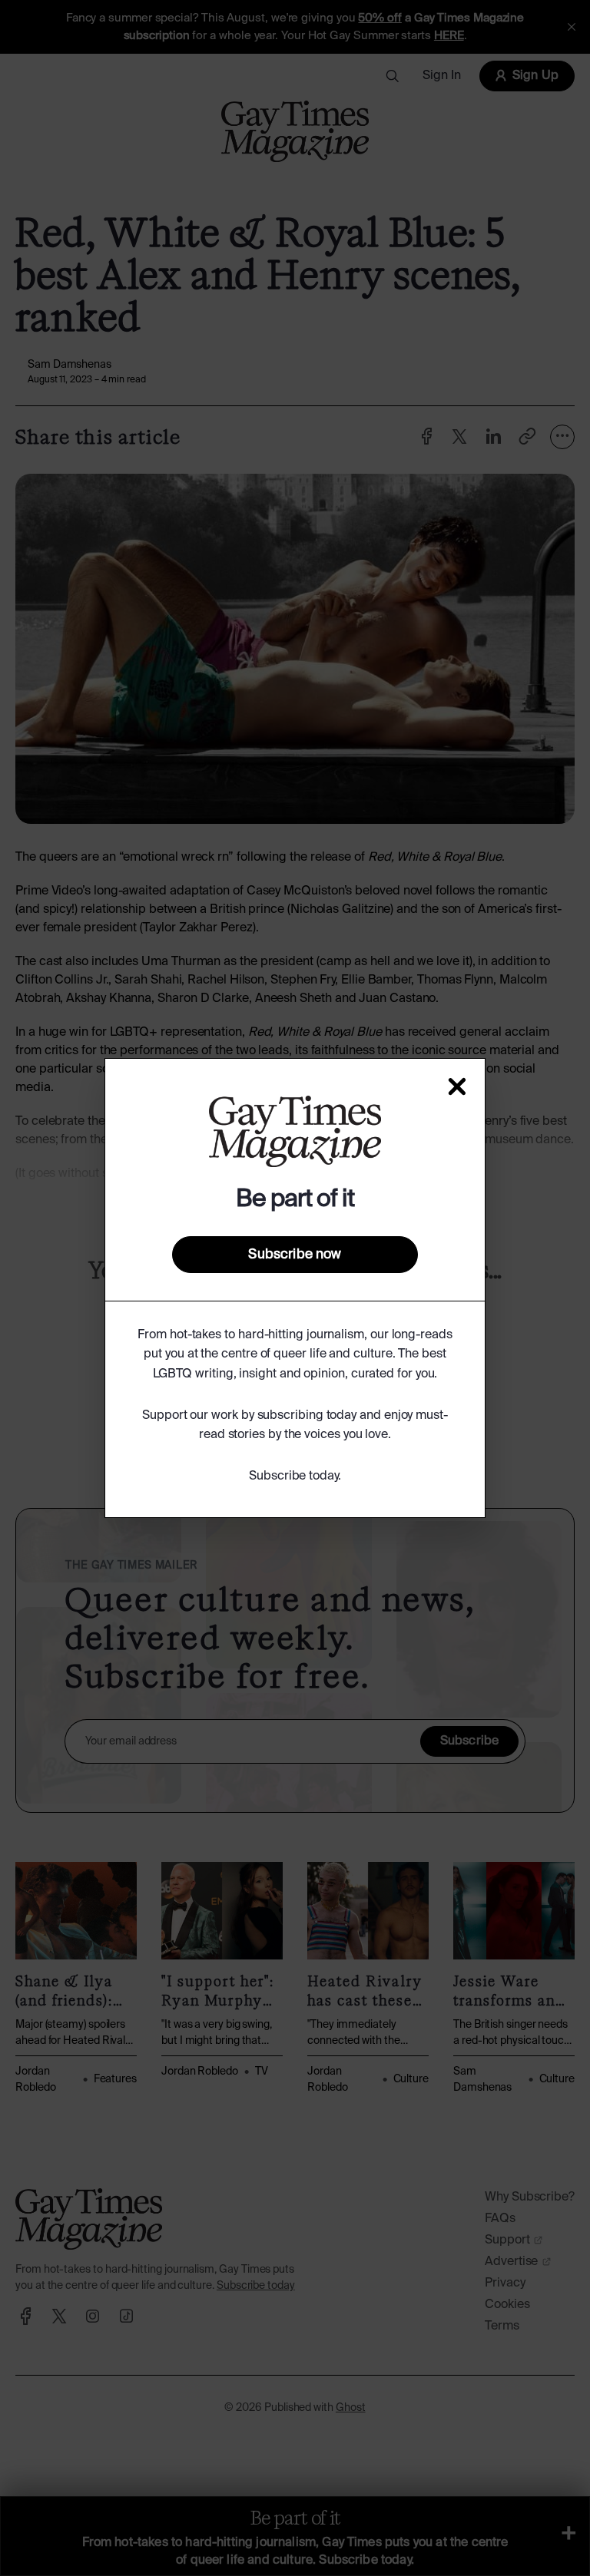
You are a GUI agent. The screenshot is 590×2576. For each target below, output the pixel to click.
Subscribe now (295, 1255)
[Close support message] (457, 1086)
